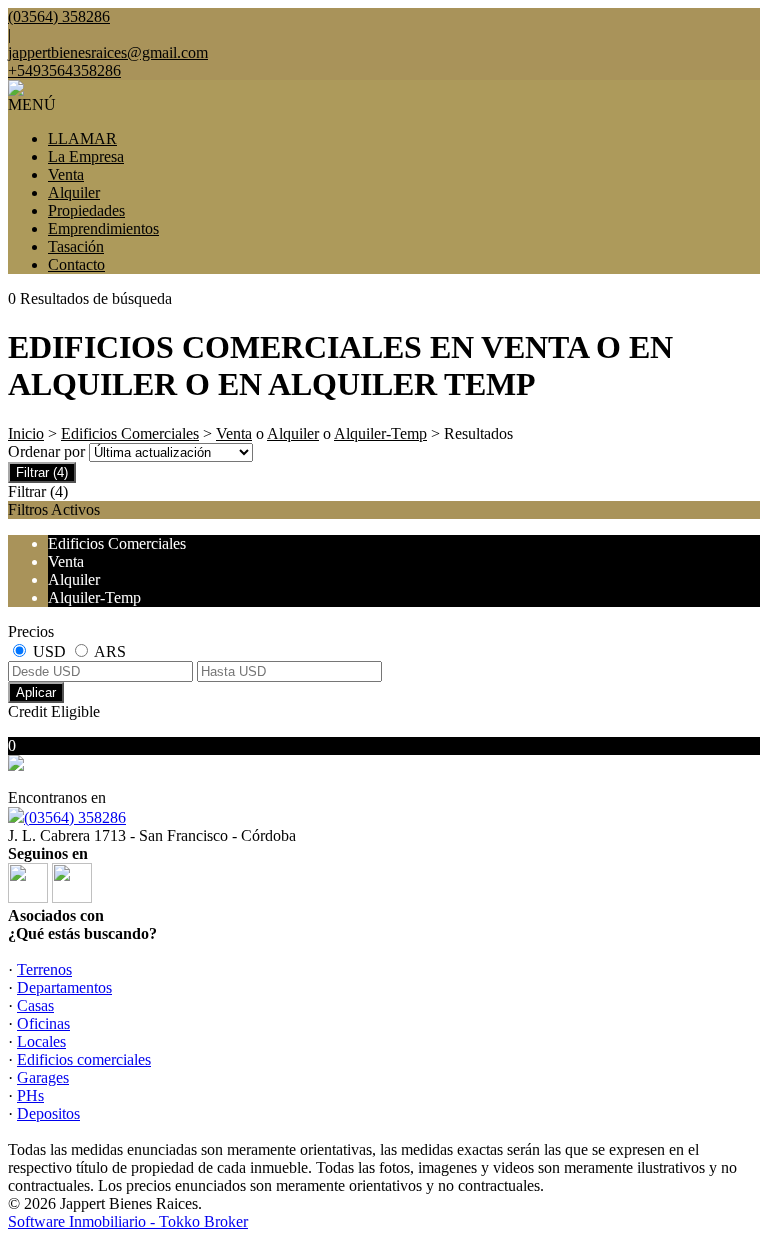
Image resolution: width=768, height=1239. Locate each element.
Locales (41, 1041)
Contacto (76, 264)
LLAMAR (82, 138)
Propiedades (86, 210)
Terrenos (44, 969)
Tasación (76, 246)
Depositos (48, 1113)
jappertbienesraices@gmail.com (108, 52)
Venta (66, 174)
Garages (43, 1077)
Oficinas (43, 1023)
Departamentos (64, 987)
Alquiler (74, 192)
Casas (35, 1005)
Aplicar (36, 692)
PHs (30, 1095)
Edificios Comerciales (130, 433)
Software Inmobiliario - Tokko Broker (128, 1221)
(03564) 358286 (75, 817)
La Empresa (86, 156)
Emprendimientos (103, 228)
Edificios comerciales (84, 1059)
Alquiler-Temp (380, 433)
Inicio (26, 433)
